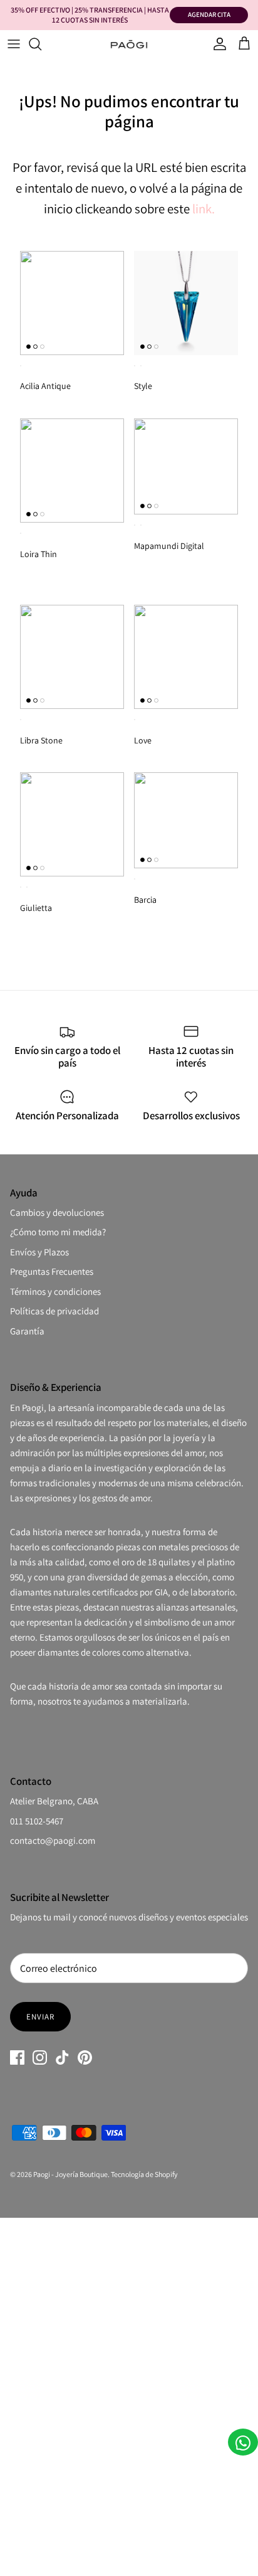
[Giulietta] (72, 824)
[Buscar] (41, 44)
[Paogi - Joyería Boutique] (129, 44)
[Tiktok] (62, 2057)
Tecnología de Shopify (144, 2174)
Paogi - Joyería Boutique (70, 2174)
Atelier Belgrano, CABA (54, 1801)
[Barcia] (186, 820)
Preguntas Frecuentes (52, 1271)
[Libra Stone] (72, 657)
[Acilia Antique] (72, 303)
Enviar (40, 2017)
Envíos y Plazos (39, 1252)
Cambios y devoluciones (57, 1212)
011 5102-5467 (37, 1821)
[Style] (186, 303)
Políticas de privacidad (54, 1311)
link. (204, 209)
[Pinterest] (85, 2057)
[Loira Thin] (72, 471)
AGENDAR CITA (209, 14)
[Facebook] (17, 2057)
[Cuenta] (217, 44)
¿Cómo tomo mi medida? (58, 1232)
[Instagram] (40, 2057)
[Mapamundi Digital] (186, 466)
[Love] (186, 657)
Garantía (27, 1331)
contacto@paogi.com (53, 1840)
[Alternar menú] (14, 44)
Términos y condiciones (55, 1291)
